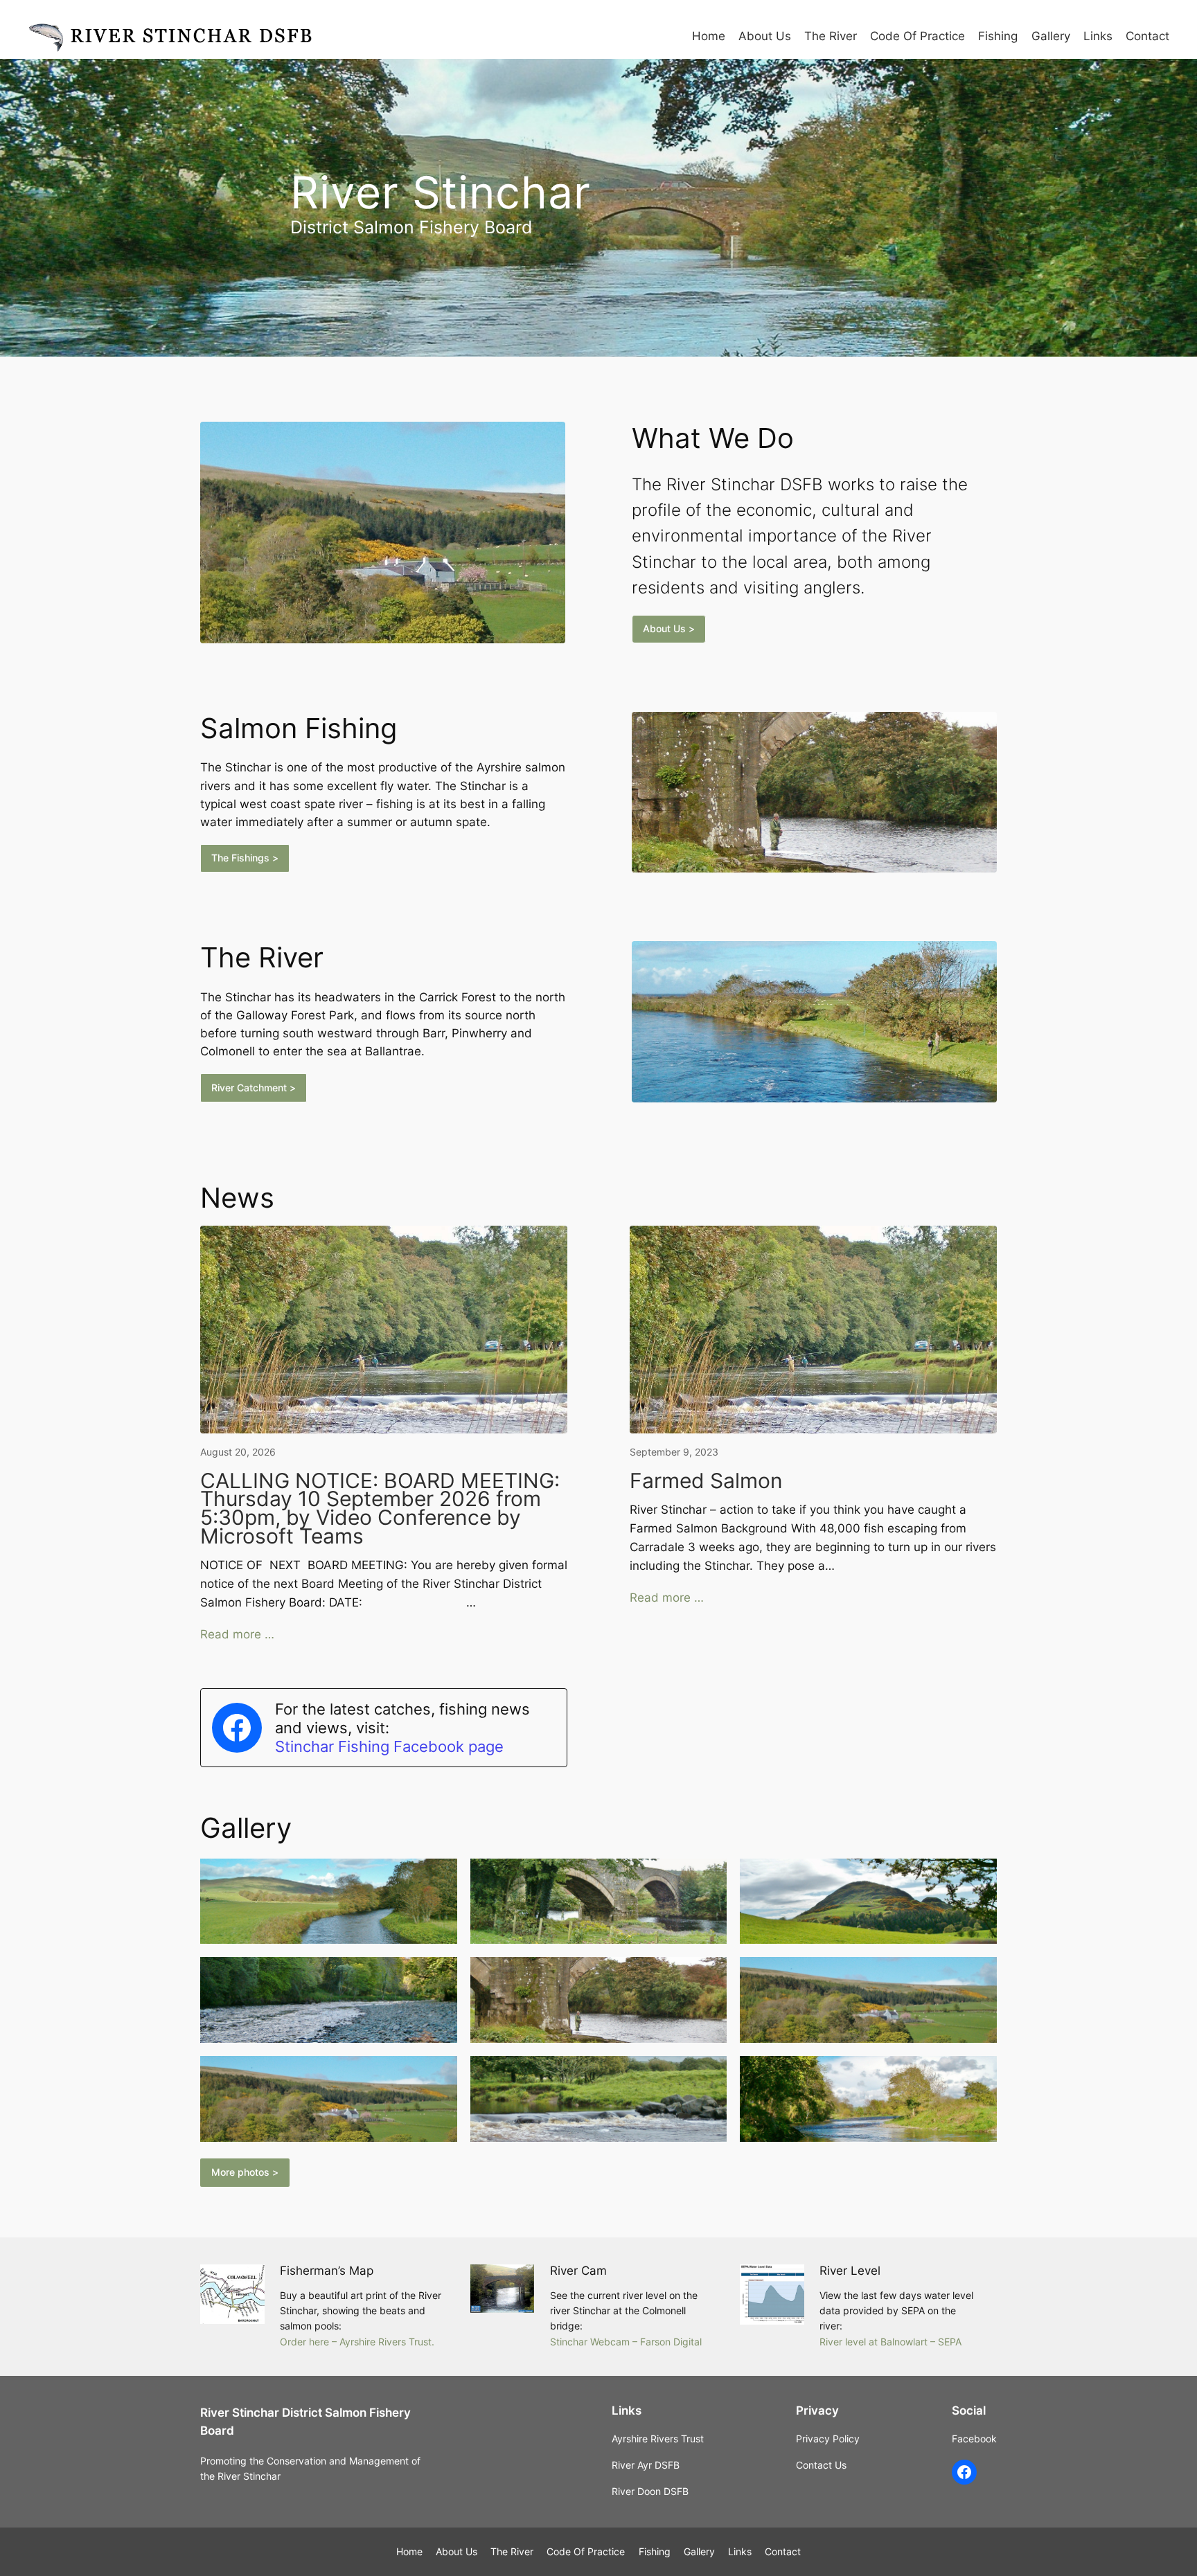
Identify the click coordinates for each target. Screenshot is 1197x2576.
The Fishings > (245, 858)
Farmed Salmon (706, 1481)
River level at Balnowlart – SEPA (890, 2342)
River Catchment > (254, 1088)
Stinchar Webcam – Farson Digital (626, 2342)
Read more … (237, 1634)
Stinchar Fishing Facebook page (389, 1746)
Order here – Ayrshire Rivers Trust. (357, 2342)
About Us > (669, 628)
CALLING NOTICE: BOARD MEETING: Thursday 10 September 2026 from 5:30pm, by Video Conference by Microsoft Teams (380, 1509)
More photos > (245, 2172)
